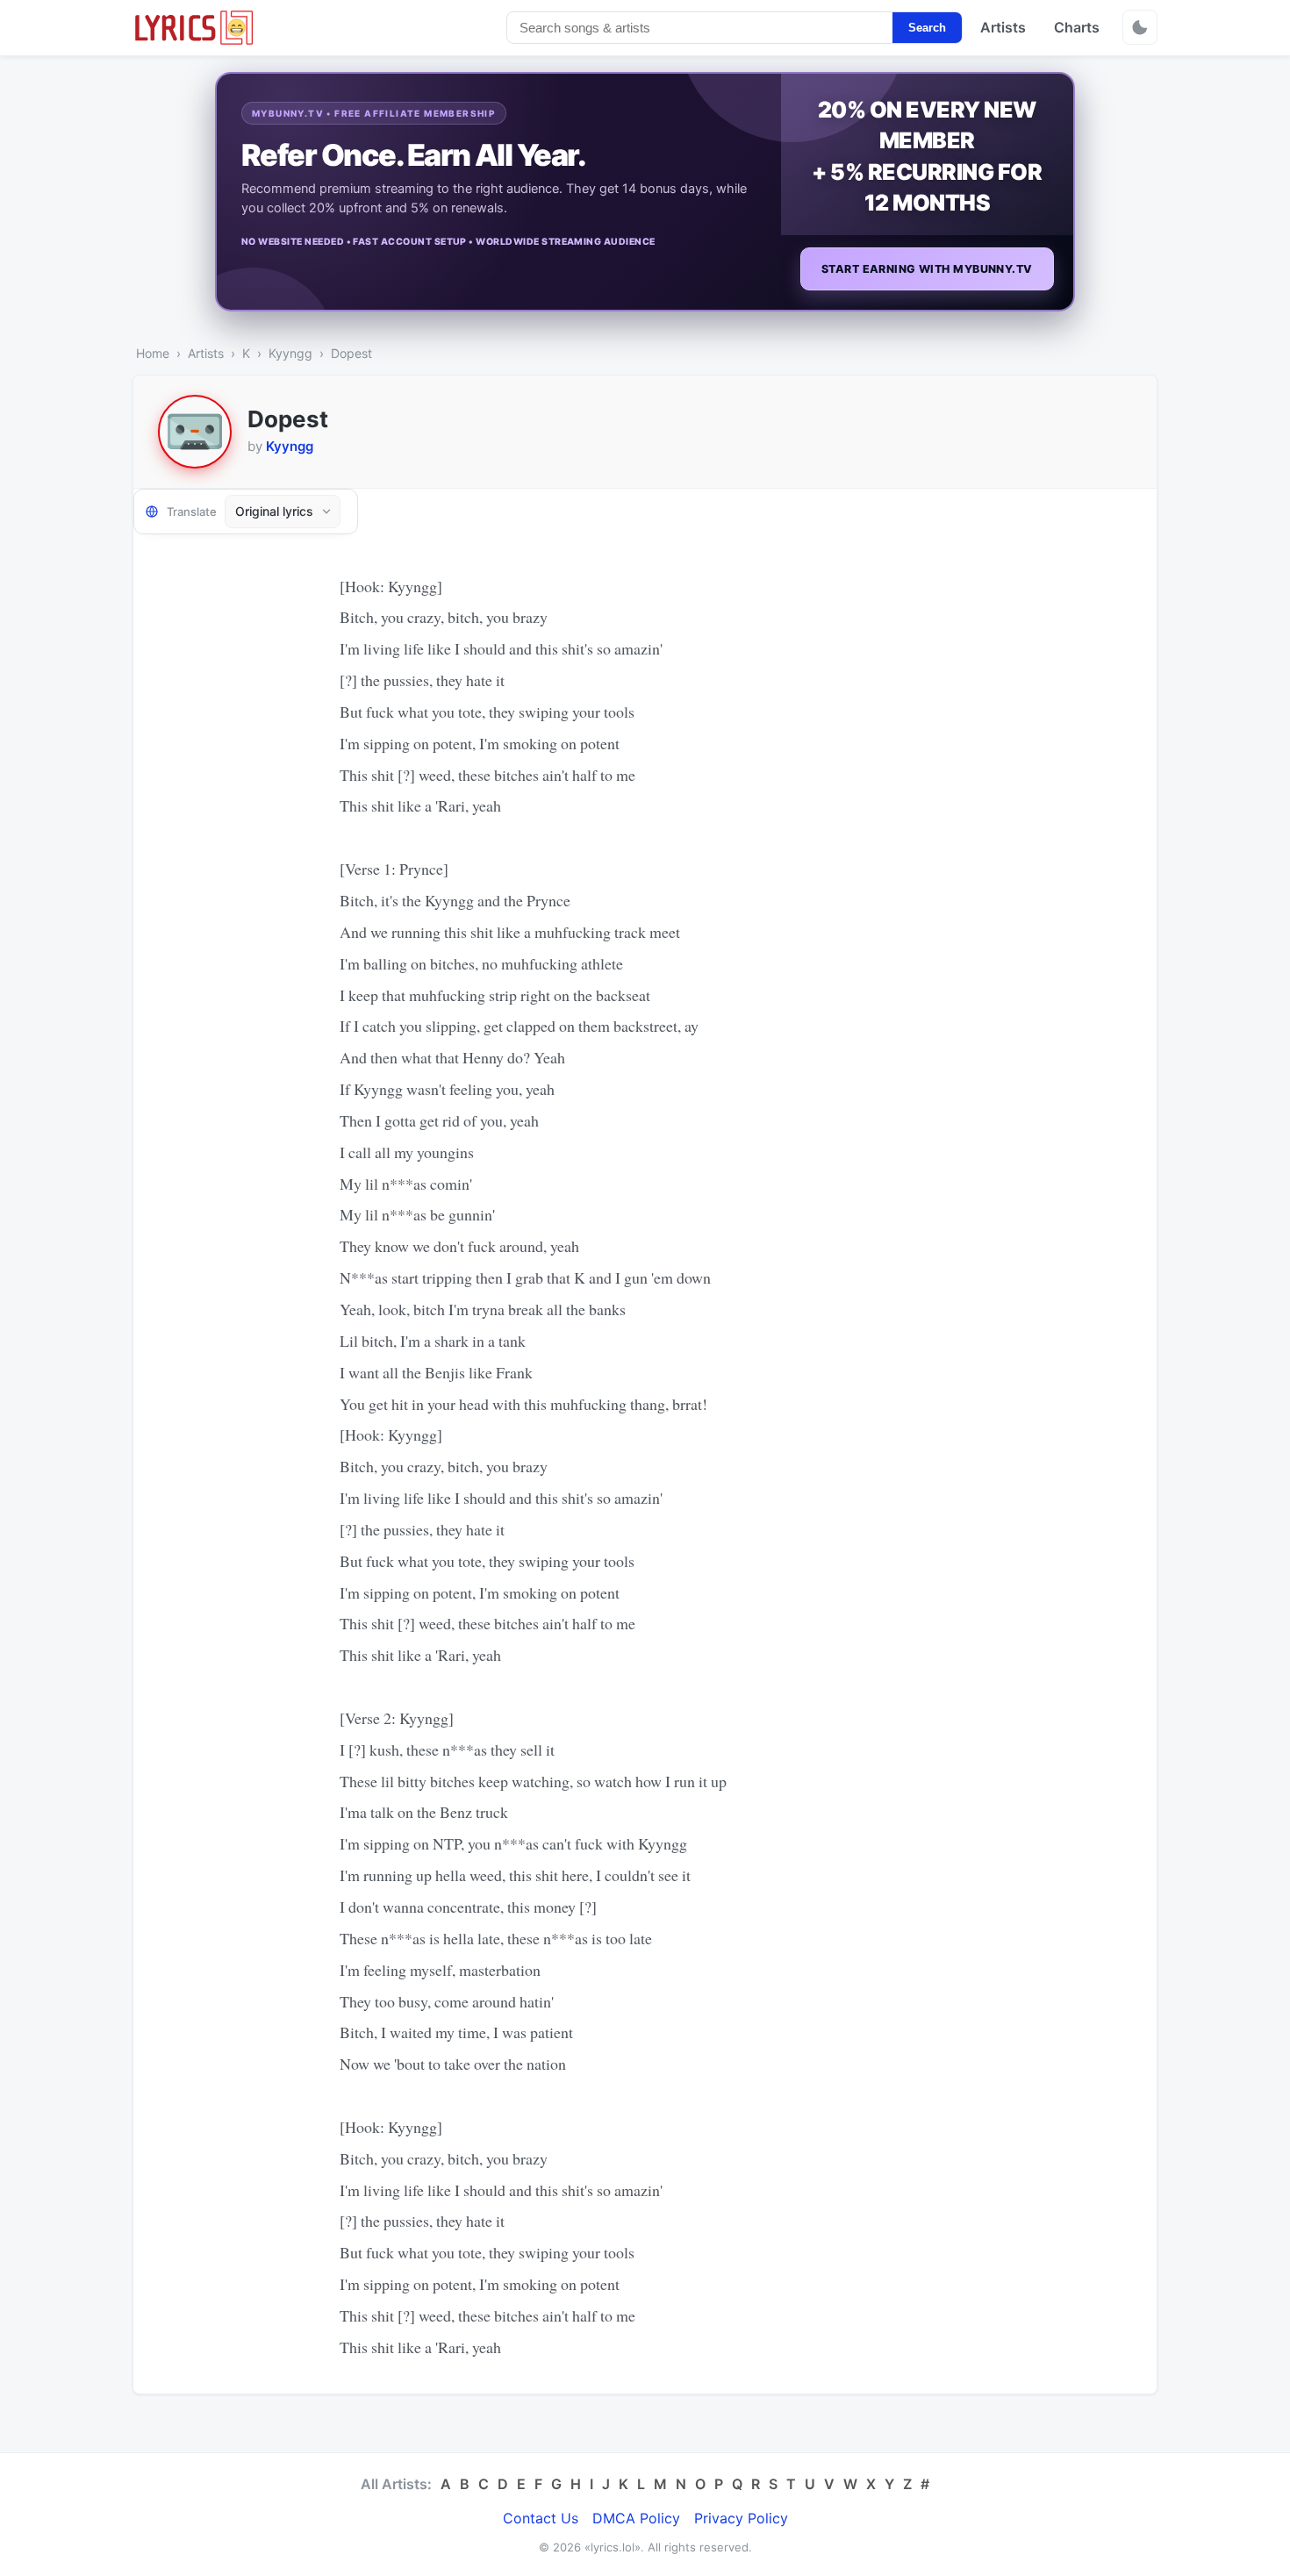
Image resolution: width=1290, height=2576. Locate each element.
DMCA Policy (636, 2518)
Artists (1003, 27)
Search (927, 28)
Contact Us (541, 2518)
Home (153, 353)
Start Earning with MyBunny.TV (927, 269)
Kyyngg (290, 353)
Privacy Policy (741, 2518)
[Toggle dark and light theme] (1140, 27)
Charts (1077, 27)
